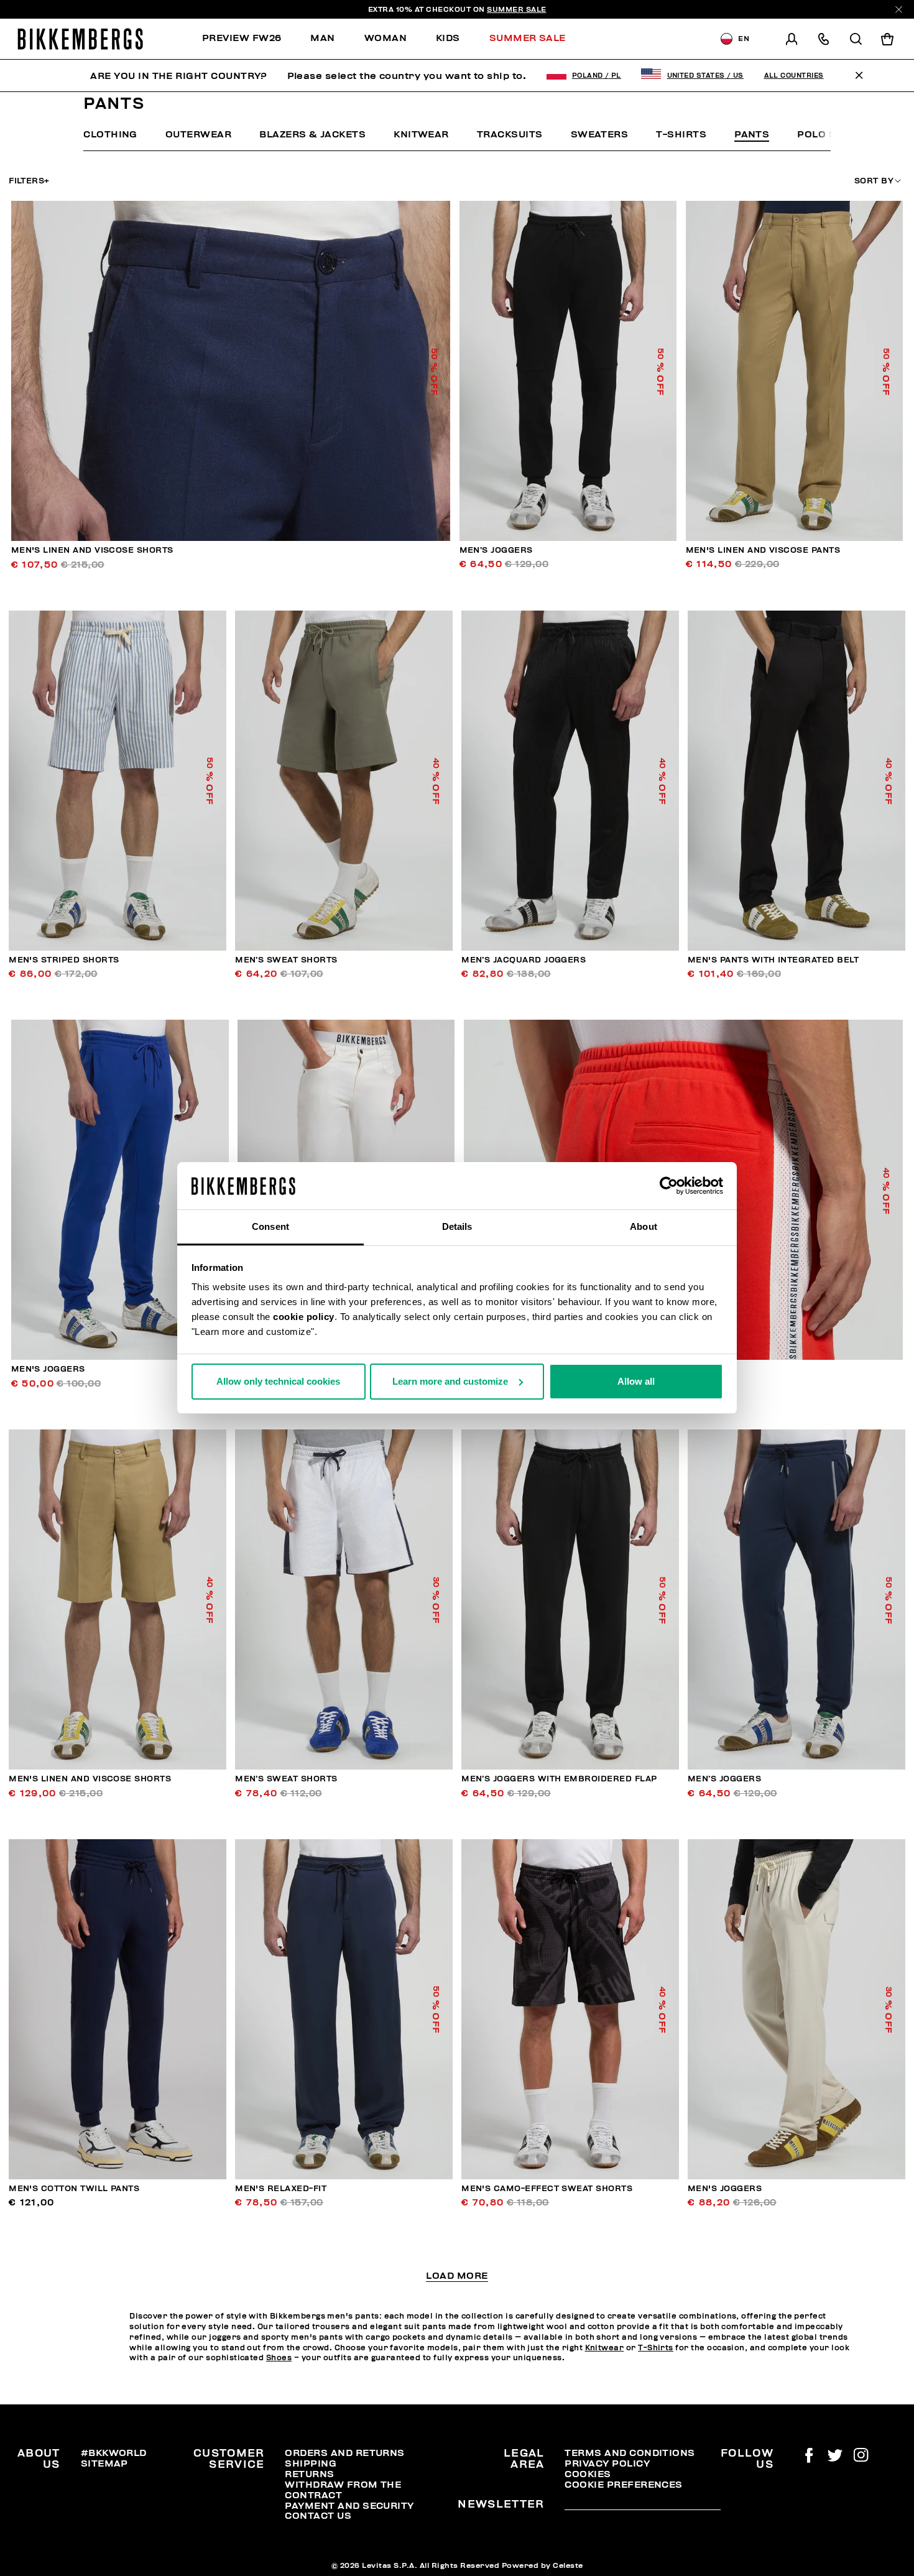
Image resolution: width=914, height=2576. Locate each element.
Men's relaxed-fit (281, 2189)
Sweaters (600, 134)
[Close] (899, 10)
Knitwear (421, 134)
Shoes (279, 2358)
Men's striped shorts (64, 960)
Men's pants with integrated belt (773, 960)
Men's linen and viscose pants (763, 550)
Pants (752, 134)
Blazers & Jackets (312, 134)
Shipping (311, 2463)
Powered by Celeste (542, 2565)
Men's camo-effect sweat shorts (547, 2189)
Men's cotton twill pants (74, 2189)
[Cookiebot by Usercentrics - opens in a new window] (669, 1186)
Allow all (636, 1381)
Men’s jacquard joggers (524, 960)
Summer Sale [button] (528, 38)
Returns (309, 2474)
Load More (457, 2276)
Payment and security (349, 2506)
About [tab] (644, 1226)
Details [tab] (457, 1226)
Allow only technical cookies (278, 1381)
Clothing (110, 134)
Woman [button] (385, 38)
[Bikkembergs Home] (80, 39)
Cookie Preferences (623, 2485)
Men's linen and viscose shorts (92, 550)
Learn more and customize (450, 1381)
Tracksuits (510, 134)
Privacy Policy (607, 2463)
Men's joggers (48, 1369)
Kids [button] (448, 38)
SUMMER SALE (517, 9)
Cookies (588, 2474)
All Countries (794, 76)
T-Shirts (681, 134)
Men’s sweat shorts (286, 960)
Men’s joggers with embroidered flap (559, 1779)
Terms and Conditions (630, 2453)
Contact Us (318, 2516)
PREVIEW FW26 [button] (242, 38)
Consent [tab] (270, 1226)
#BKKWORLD (114, 2453)
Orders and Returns (344, 2453)
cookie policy (304, 1317)
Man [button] (322, 38)
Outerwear (198, 134)
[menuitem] (249, 39)
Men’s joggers (496, 550)
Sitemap (104, 2463)
